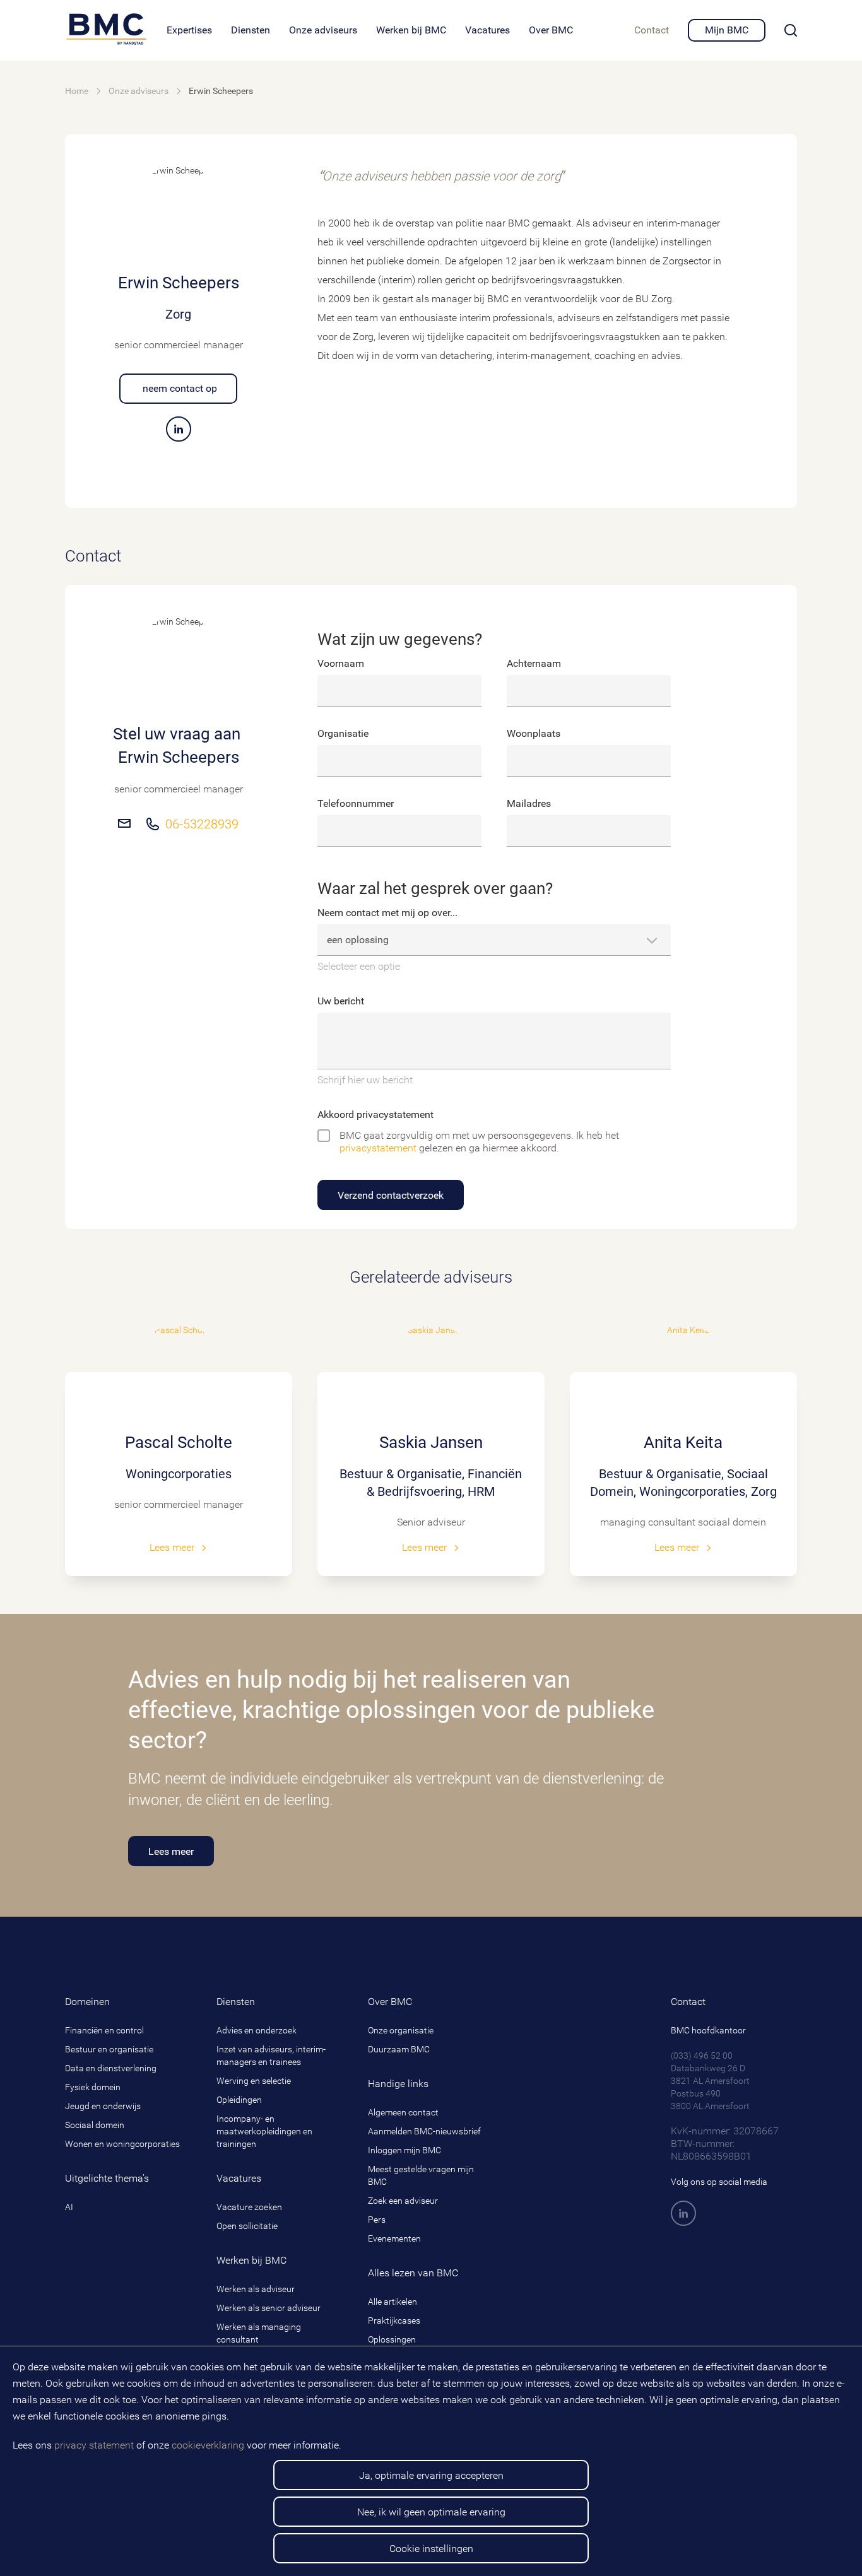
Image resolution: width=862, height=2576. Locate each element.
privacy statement (94, 2445)
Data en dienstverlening (111, 2068)
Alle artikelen (393, 2302)
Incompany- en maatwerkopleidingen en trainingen (264, 2131)
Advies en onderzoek (257, 2030)
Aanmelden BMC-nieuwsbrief (424, 2131)
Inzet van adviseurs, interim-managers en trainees (271, 2056)
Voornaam (341, 663)
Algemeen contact (403, 2112)
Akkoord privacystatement (375, 1115)
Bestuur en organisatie (109, 2049)
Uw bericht (341, 1001)
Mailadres (529, 803)
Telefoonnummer (356, 803)
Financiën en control (104, 2030)
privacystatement (378, 1148)
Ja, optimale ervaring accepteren (431, 2475)
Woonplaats (534, 733)
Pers (377, 2220)
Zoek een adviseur (403, 2201)
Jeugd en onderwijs (103, 2106)
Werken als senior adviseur (269, 2308)
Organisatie (343, 733)
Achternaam (534, 663)
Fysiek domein (93, 2087)
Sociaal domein (95, 2125)
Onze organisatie (401, 2030)
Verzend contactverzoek (391, 1195)
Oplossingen (392, 2339)
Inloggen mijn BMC (404, 2150)
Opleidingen (239, 2100)
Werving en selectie (254, 2081)
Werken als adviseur (256, 2289)
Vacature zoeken (249, 2207)
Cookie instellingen (431, 2549)
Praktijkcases (394, 2320)
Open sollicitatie (247, 2226)
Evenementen (394, 2238)
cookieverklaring (208, 2445)
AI (69, 2207)
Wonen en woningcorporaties (122, 2144)
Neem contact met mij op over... (387, 913)
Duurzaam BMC (399, 2049)
